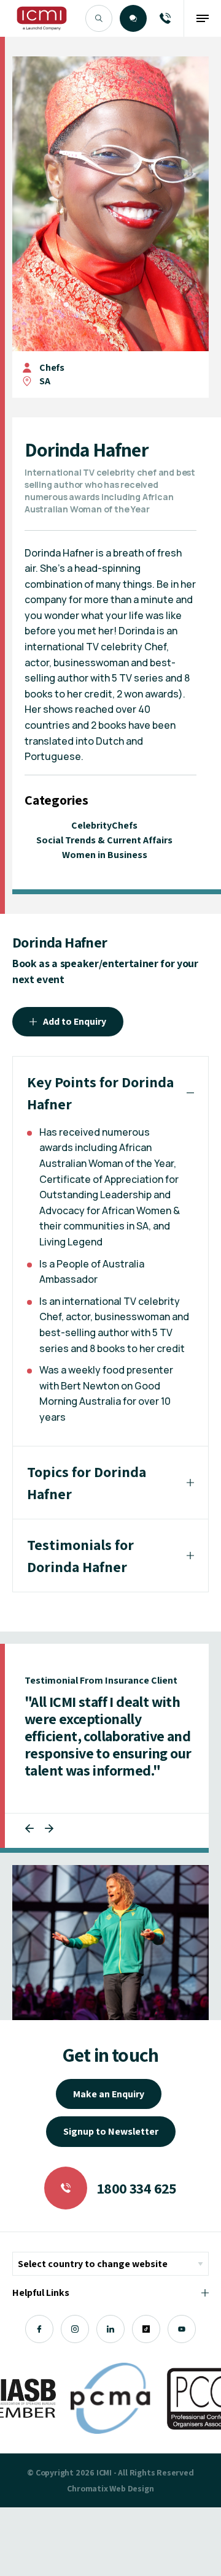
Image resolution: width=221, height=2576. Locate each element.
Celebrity (91, 825)
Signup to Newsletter (111, 2131)
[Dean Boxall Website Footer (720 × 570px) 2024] (110, 1942)
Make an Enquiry (109, 2094)
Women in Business (105, 855)
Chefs (52, 367)
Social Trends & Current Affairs (104, 840)
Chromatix (87, 2488)
